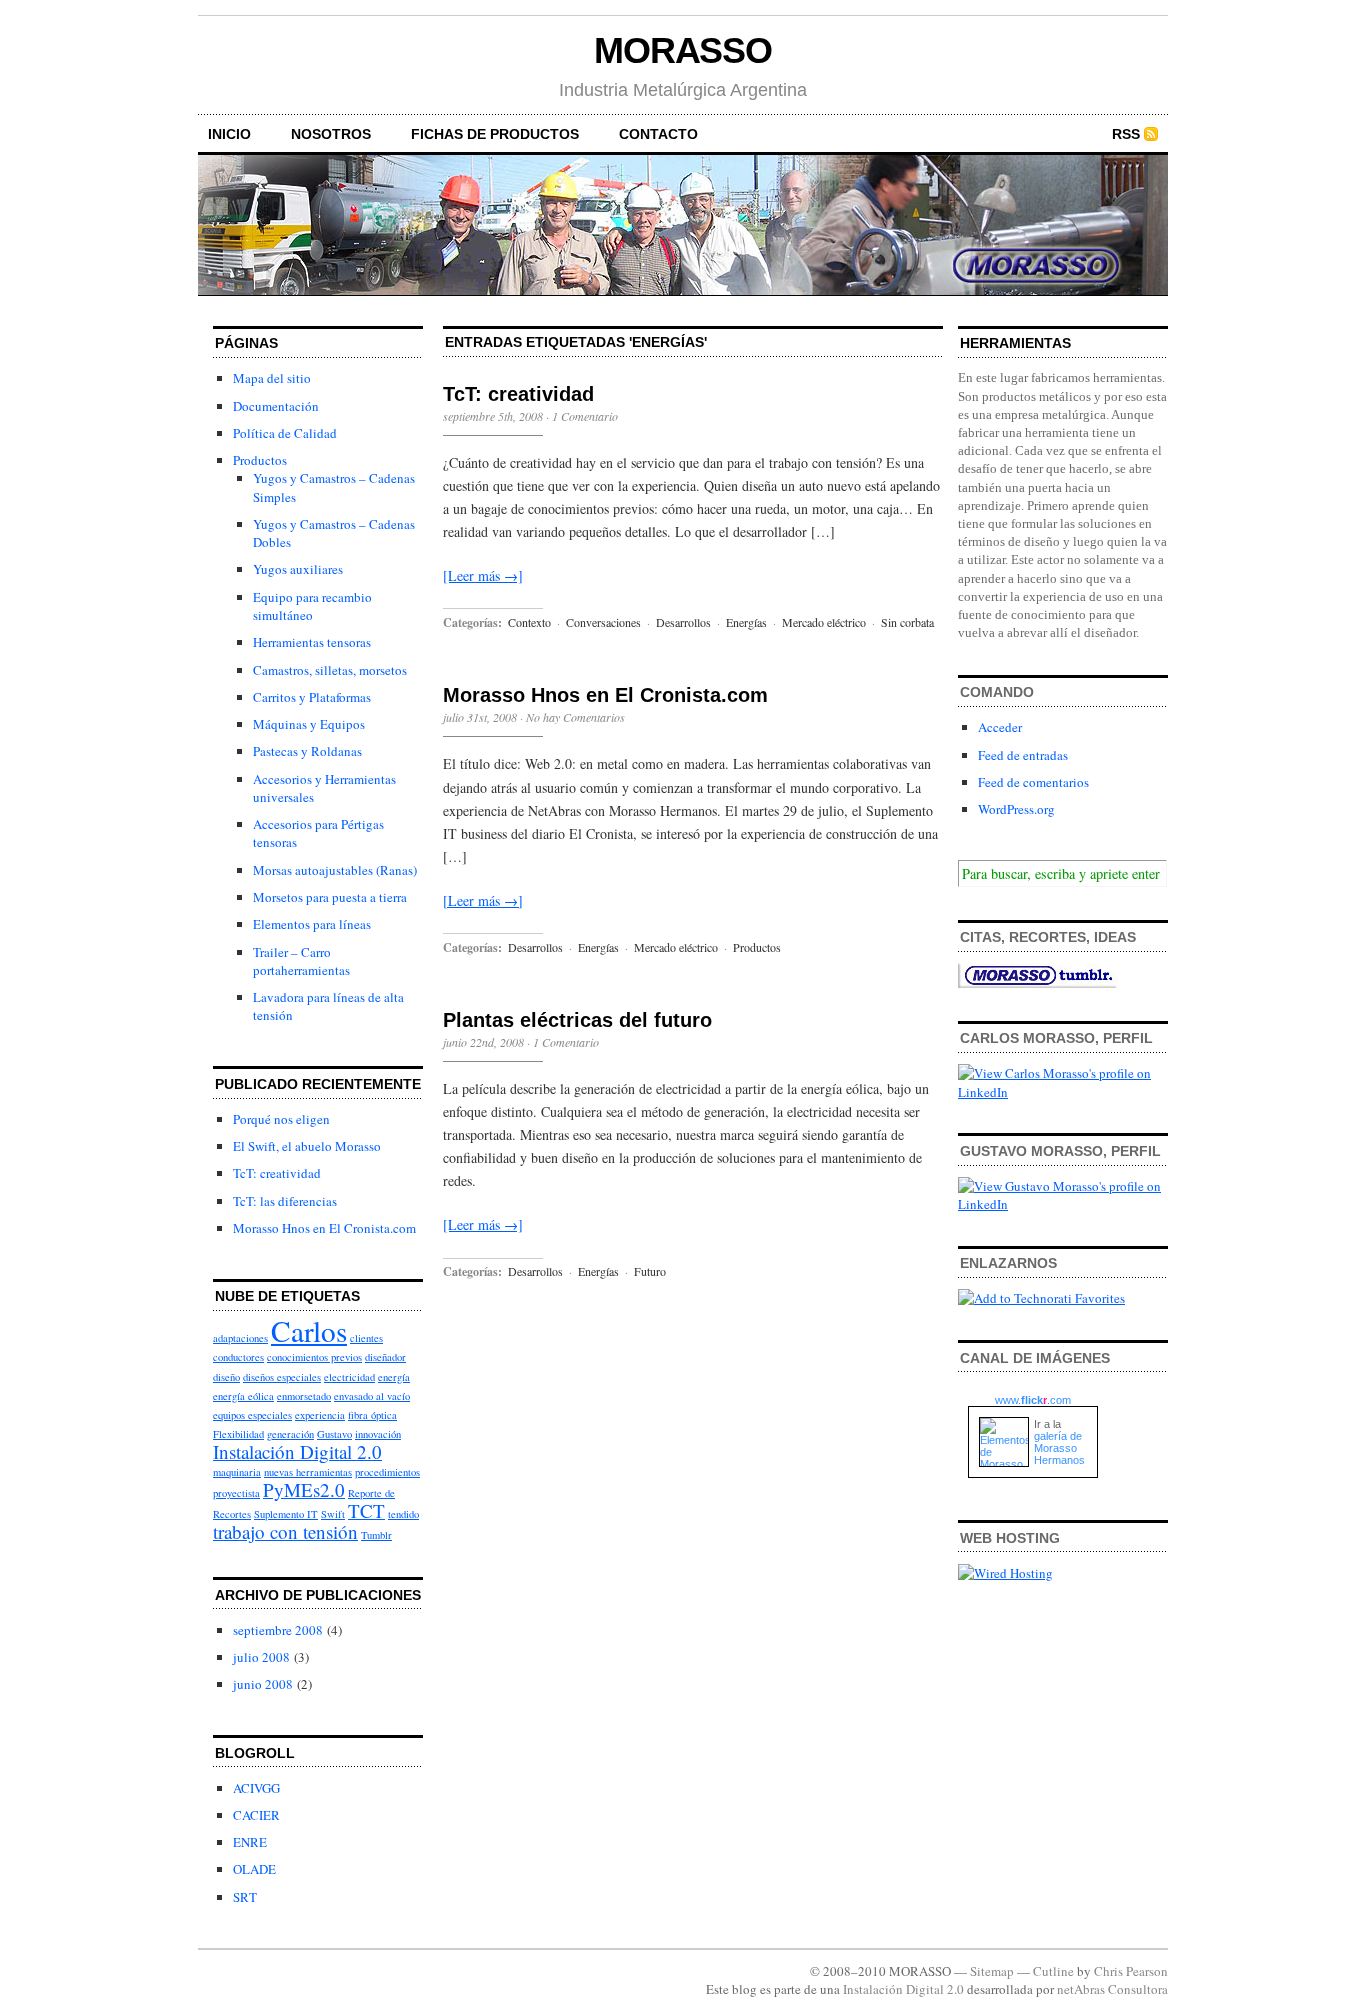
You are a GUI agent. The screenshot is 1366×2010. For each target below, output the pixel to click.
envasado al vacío (372, 1396)
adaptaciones (240, 1338)
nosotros (331, 134)
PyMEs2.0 (304, 1489)
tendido (403, 1514)
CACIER (256, 1815)
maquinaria (237, 1472)
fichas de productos (495, 134)
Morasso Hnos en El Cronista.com (324, 1228)
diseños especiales (282, 1377)
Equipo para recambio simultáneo (312, 606)
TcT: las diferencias (285, 1201)
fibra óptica (372, 1415)
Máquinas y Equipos (309, 724)
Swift (333, 1514)
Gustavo (334, 1434)
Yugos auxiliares (298, 569)
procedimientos (387, 1472)
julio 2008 (261, 1657)
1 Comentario (585, 416)
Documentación (276, 406)
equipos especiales (252, 1415)
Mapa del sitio (272, 378)
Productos (260, 460)
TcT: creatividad (277, 1173)
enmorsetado (304, 1396)
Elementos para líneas (312, 924)
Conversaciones (603, 622)
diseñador (385, 1357)
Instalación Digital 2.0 (297, 1451)
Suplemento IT (286, 1514)
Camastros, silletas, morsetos (330, 670)
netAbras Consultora (1112, 1989)
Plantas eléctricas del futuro (577, 1020)
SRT (245, 1897)
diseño (226, 1377)
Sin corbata (907, 622)
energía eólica (243, 1396)
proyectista (236, 1493)
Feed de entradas (1023, 755)
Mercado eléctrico (824, 622)
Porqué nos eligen (281, 1119)
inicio (229, 134)
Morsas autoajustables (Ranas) (335, 870)
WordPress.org (1016, 809)
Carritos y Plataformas (312, 697)
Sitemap (992, 1971)
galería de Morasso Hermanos (1059, 1448)
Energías (746, 622)
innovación (378, 1434)
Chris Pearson (1131, 1971)
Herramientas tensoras (312, 642)
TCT (366, 1510)
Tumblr (376, 1535)
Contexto (529, 622)
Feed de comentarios (1033, 782)
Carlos (309, 1330)
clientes (366, 1338)
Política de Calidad (285, 433)
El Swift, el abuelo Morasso (307, 1146)
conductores (238, 1357)
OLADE (254, 1869)
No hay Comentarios (575, 717)
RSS (1126, 134)
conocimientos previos (314, 1357)
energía (394, 1377)
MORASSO (683, 50)
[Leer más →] (483, 575)
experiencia (320, 1415)
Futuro (650, 1271)
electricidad (349, 1377)
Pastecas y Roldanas (307, 751)
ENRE (250, 1842)
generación (290, 1434)
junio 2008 (263, 1684)
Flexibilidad (238, 1434)
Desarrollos (683, 622)
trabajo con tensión (285, 1531)
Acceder (1000, 727)
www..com (1033, 1400)
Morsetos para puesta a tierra (330, 897)
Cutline (1053, 1971)
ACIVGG (256, 1788)
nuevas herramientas (308, 1472)
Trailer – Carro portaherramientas (301, 961)
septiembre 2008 (278, 1630)
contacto (658, 134)
